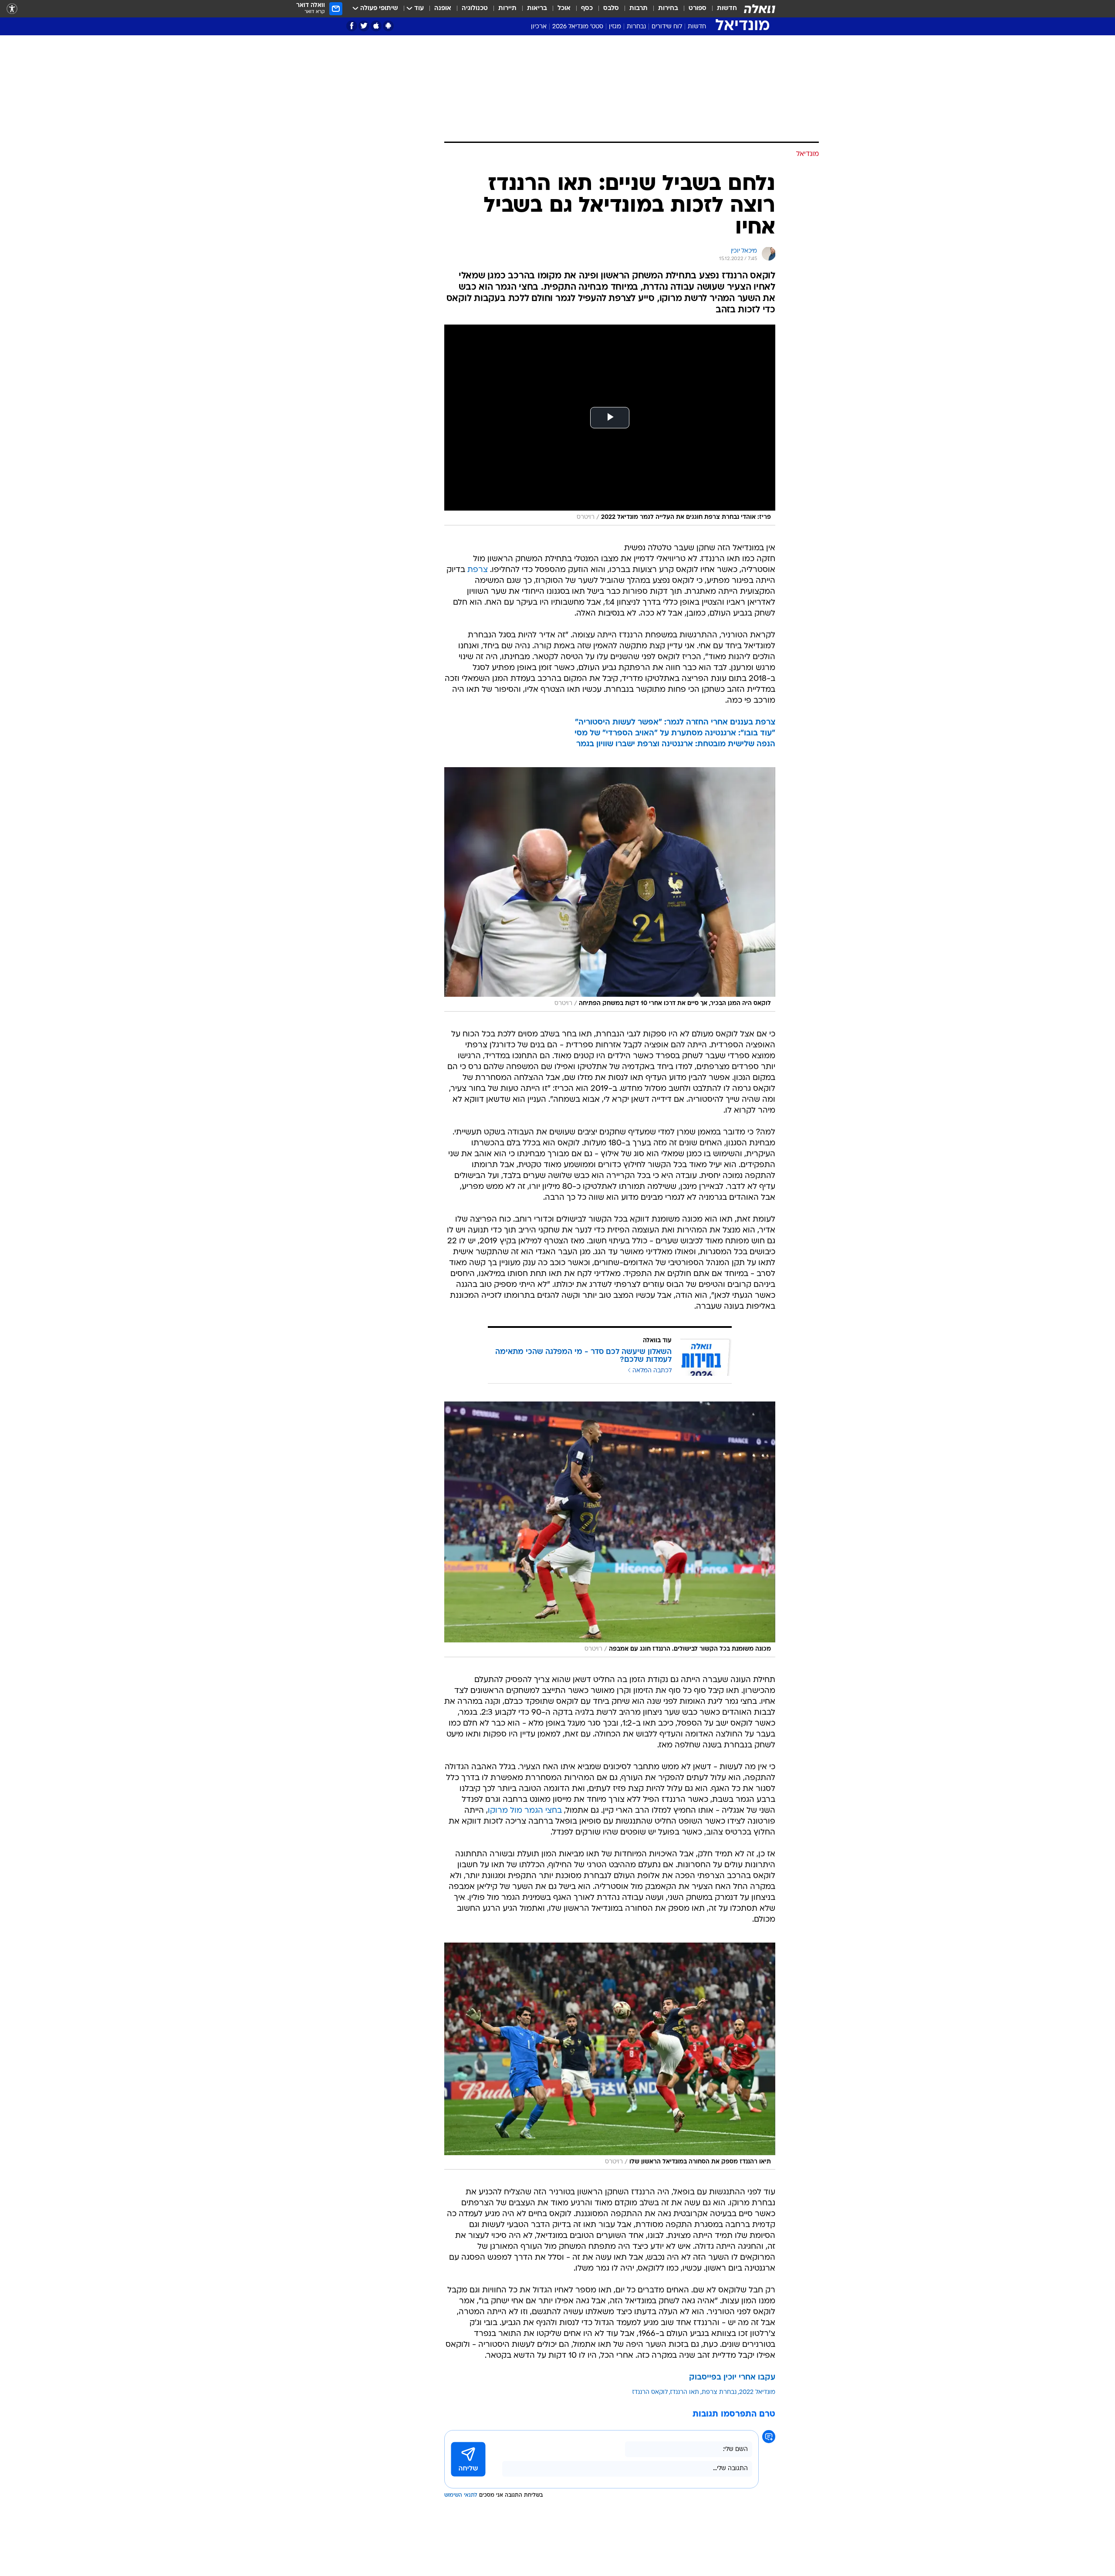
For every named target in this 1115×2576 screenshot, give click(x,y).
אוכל (564, 8)
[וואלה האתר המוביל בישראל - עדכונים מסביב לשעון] (760, 9)
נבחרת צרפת (719, 2392)
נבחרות (636, 27)
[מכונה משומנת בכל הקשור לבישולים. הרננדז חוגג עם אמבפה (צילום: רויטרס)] (610, 1529)
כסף (587, 8)
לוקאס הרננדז (650, 2392)
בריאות (537, 8)
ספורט (698, 8)
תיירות (507, 8)
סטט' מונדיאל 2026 (578, 27)
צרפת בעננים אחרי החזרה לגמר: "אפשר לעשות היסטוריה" (675, 723)
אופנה (443, 8)
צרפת (478, 570)
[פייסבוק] (352, 26)
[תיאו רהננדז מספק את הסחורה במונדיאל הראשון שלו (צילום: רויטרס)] (610, 2056)
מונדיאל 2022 (757, 2392)
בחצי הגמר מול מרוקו (525, 1811)
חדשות (727, 8)
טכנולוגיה (475, 8)
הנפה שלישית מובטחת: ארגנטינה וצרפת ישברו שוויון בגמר (676, 744)
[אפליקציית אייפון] (376, 26)
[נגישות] (12, 9)
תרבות (639, 8)
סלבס (611, 8)
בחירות (668, 8)
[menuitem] (722, 9)
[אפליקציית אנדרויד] (388, 26)
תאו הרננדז (685, 2392)
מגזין (615, 27)
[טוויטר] (364, 26)
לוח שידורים (667, 27)
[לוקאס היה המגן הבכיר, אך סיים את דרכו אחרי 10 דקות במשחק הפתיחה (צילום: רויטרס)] (610, 889)
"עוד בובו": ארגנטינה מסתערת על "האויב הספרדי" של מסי (675, 733)
